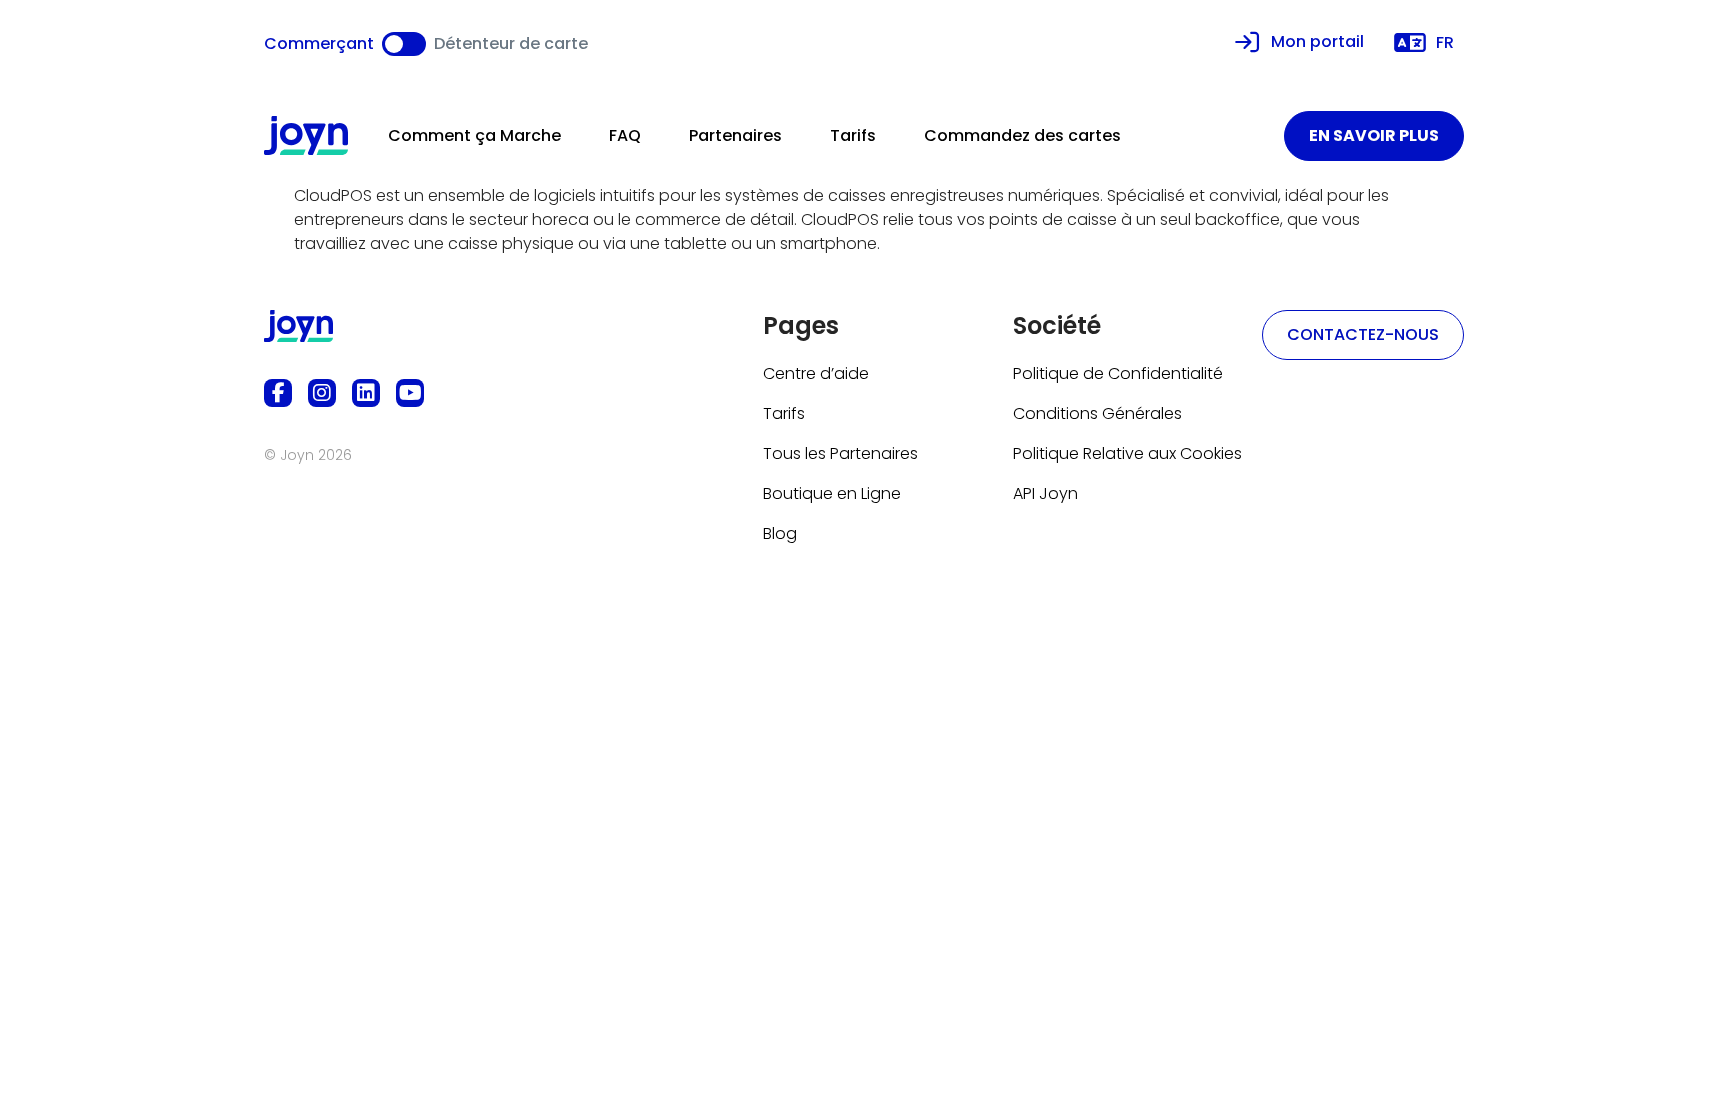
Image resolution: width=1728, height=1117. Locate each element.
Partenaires (735, 135)
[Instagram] (322, 393)
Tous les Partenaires (840, 453)
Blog (780, 533)
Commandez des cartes (1022, 135)
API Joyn (1045, 493)
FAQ (625, 135)
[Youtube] (410, 393)
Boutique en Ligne (832, 493)
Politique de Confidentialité (1118, 373)
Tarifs (853, 135)
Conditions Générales (1097, 413)
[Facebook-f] (278, 393)
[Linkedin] (366, 393)
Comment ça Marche (474, 135)
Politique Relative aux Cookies (1127, 453)
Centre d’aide (816, 373)
